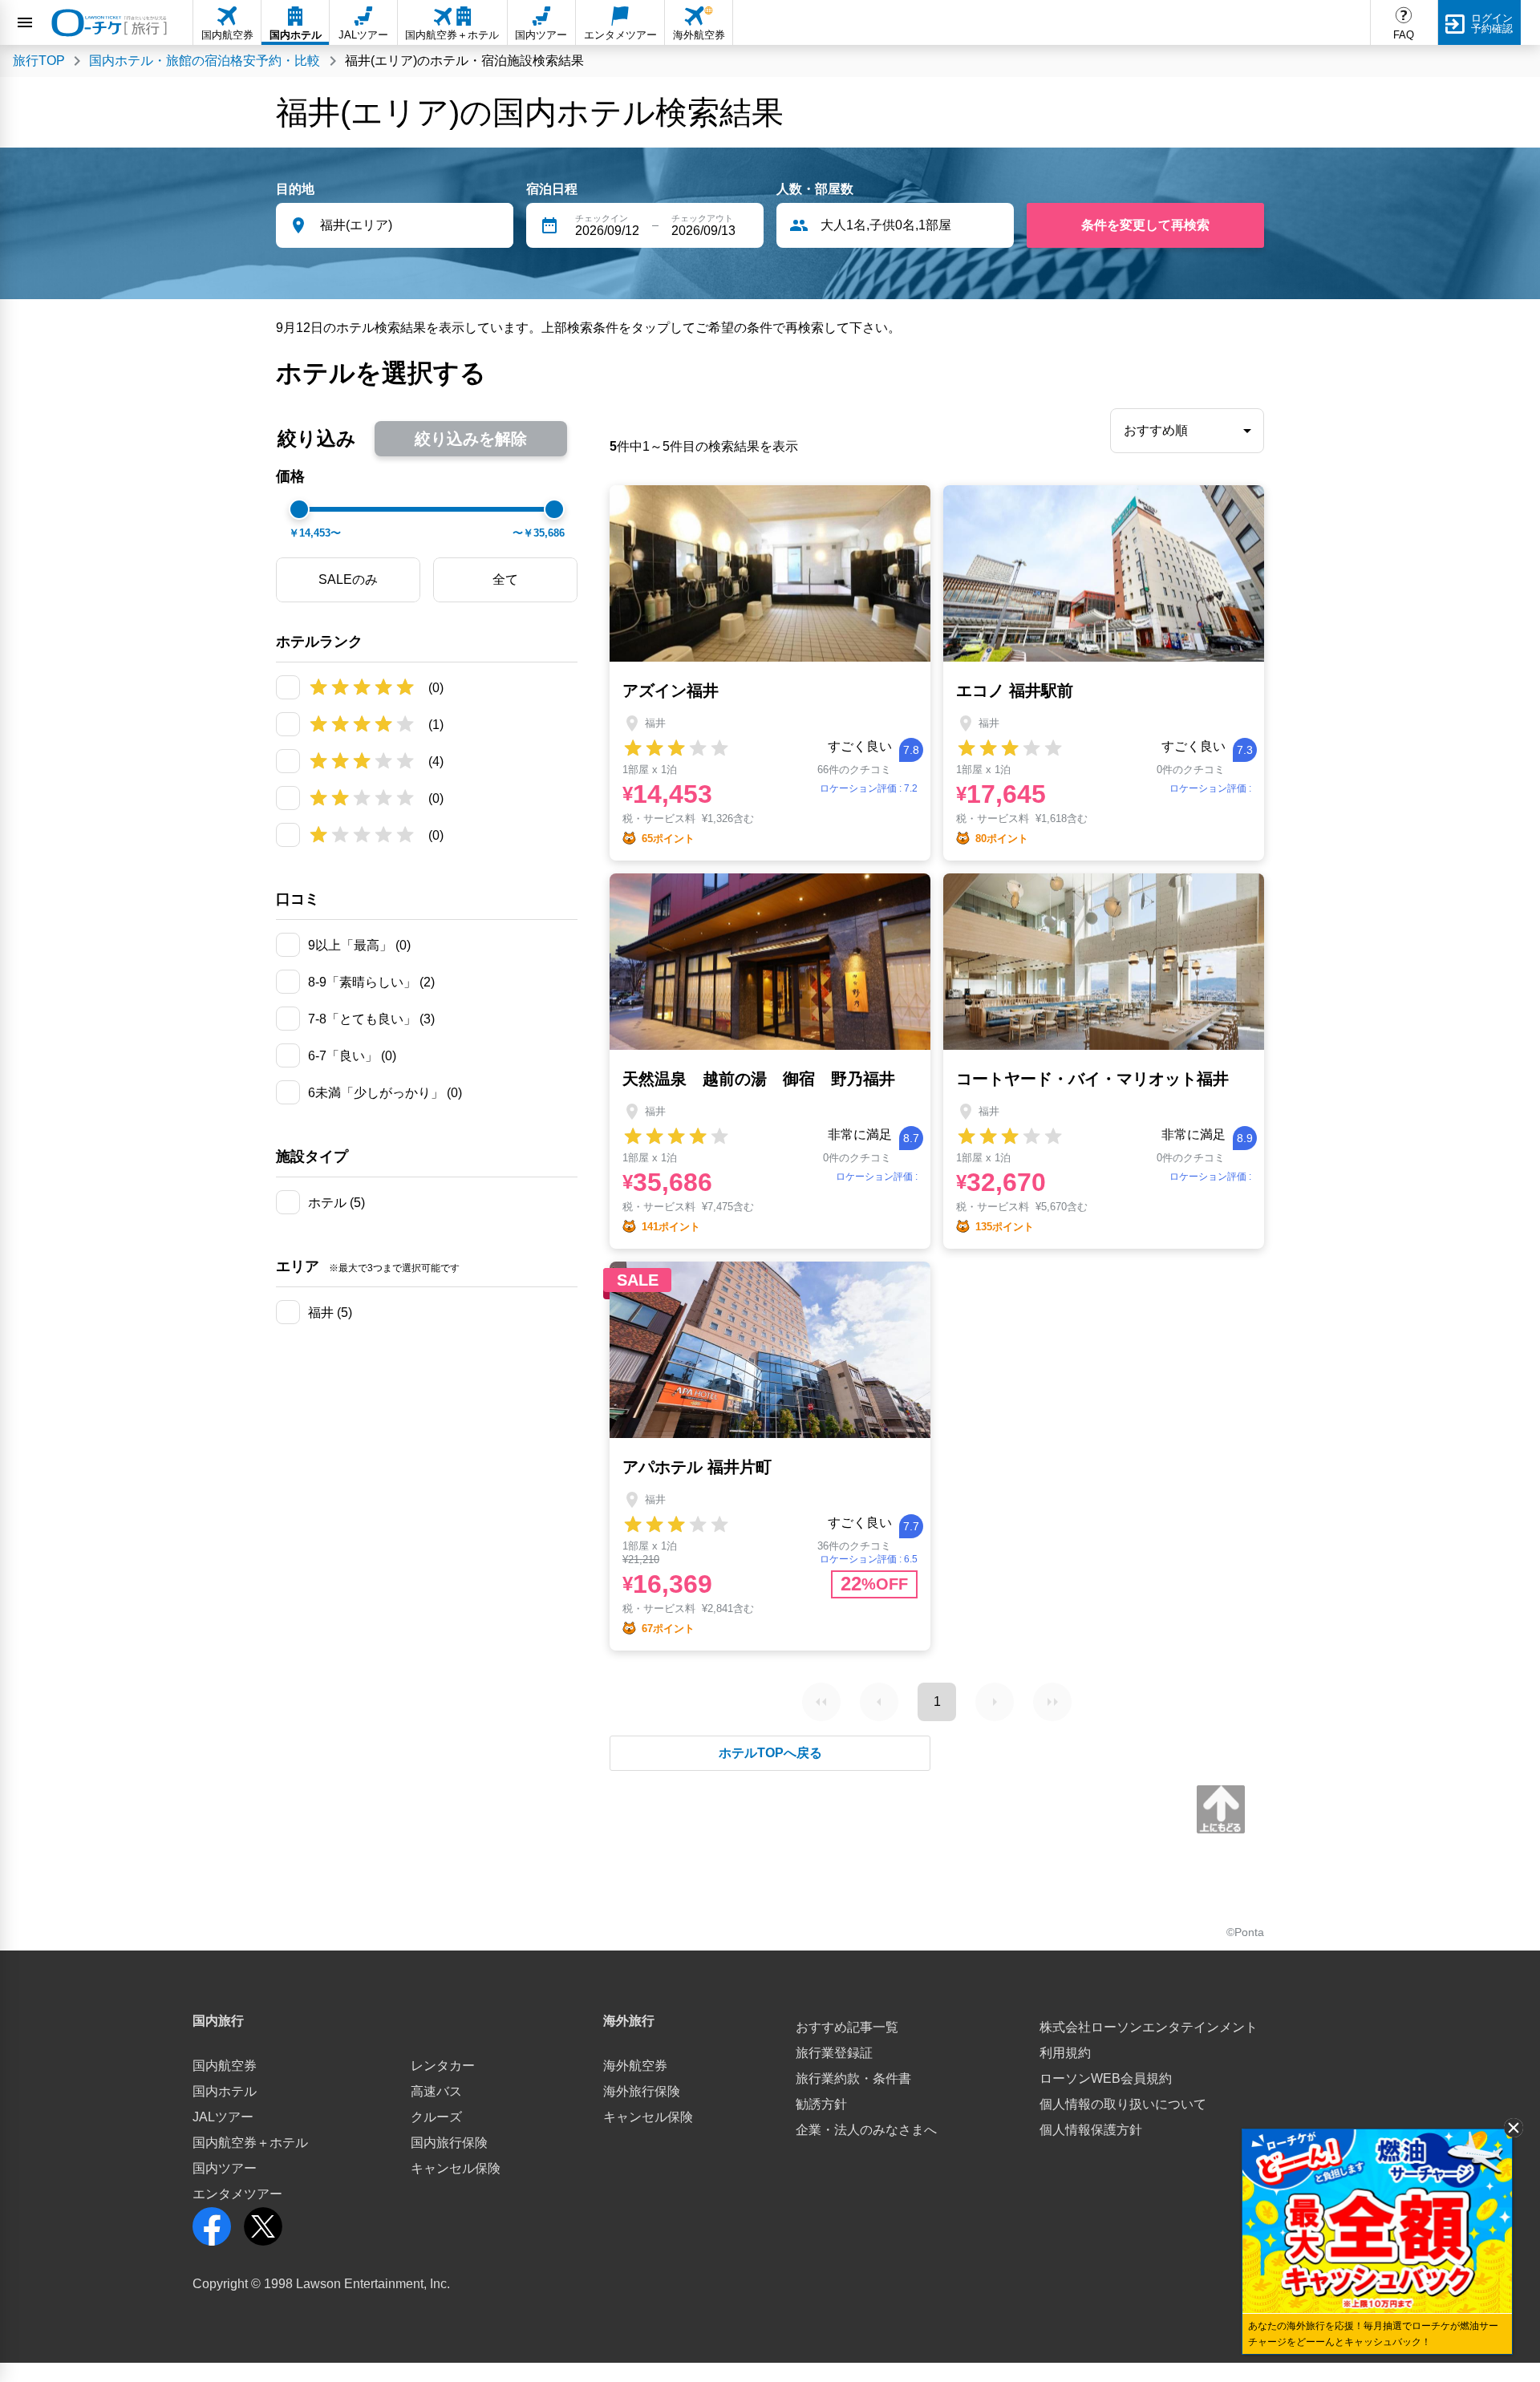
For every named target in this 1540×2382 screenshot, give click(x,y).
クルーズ (436, 2117)
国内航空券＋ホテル (250, 2143)
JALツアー (223, 2117)
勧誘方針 (821, 2104)
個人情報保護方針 (1091, 2130)
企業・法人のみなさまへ (866, 2130)
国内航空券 (225, 2066)
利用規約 (1065, 2053)
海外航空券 (635, 2066)
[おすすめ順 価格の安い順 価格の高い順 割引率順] (1187, 431)
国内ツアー (225, 2168)
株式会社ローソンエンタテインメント (1149, 2027)
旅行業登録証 (834, 2053)
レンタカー (443, 2066)
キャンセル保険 (456, 2168)
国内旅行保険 (449, 2143)
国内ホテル (225, 2091)
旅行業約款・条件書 (853, 2078)
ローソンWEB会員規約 (1106, 2078)
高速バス (436, 2091)
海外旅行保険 (642, 2091)
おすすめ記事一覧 (847, 2027)
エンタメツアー (237, 2194)
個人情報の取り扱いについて (1123, 2104)
